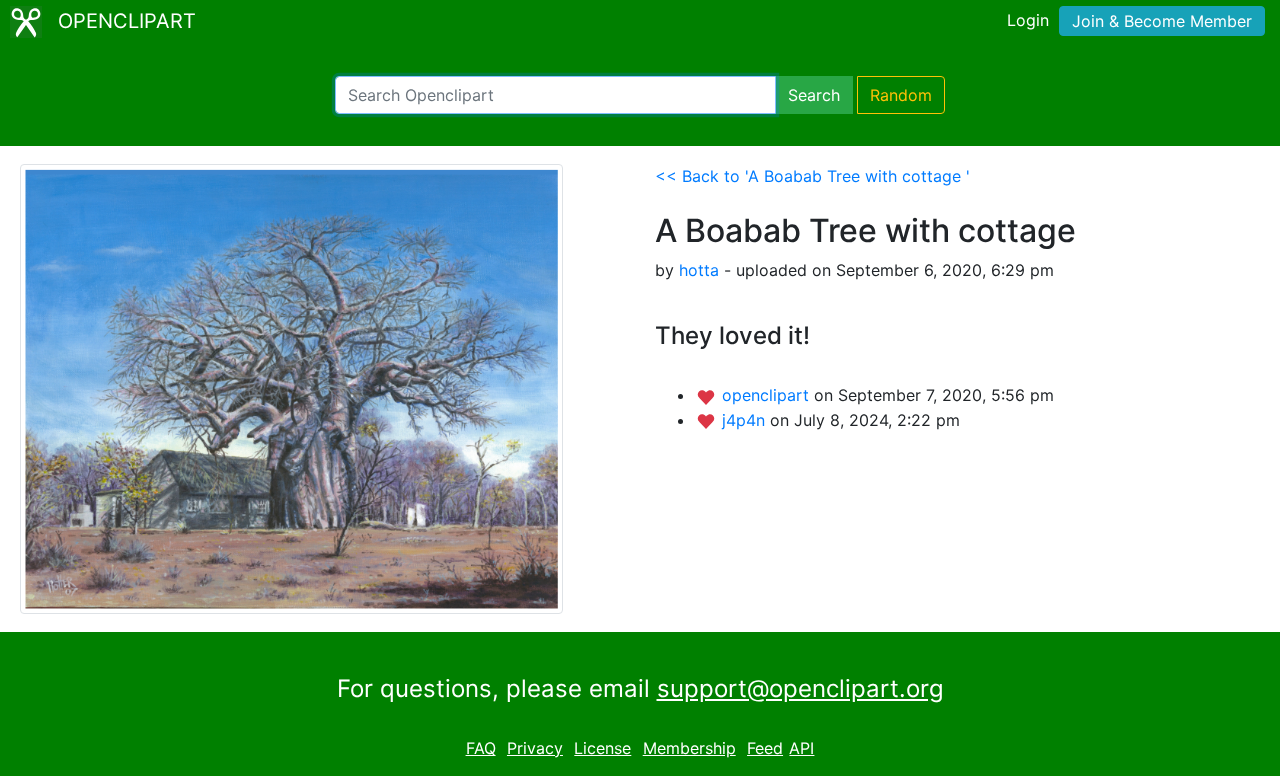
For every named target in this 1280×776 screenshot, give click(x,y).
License (602, 748)
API (801, 748)
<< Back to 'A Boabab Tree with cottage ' (812, 176)
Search (814, 95)
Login (1028, 20)
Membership (689, 748)
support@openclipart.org (800, 688)
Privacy (535, 748)
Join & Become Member (1162, 21)
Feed (765, 748)
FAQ (481, 748)
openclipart (768, 395)
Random (901, 95)
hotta (699, 270)
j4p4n (746, 420)
